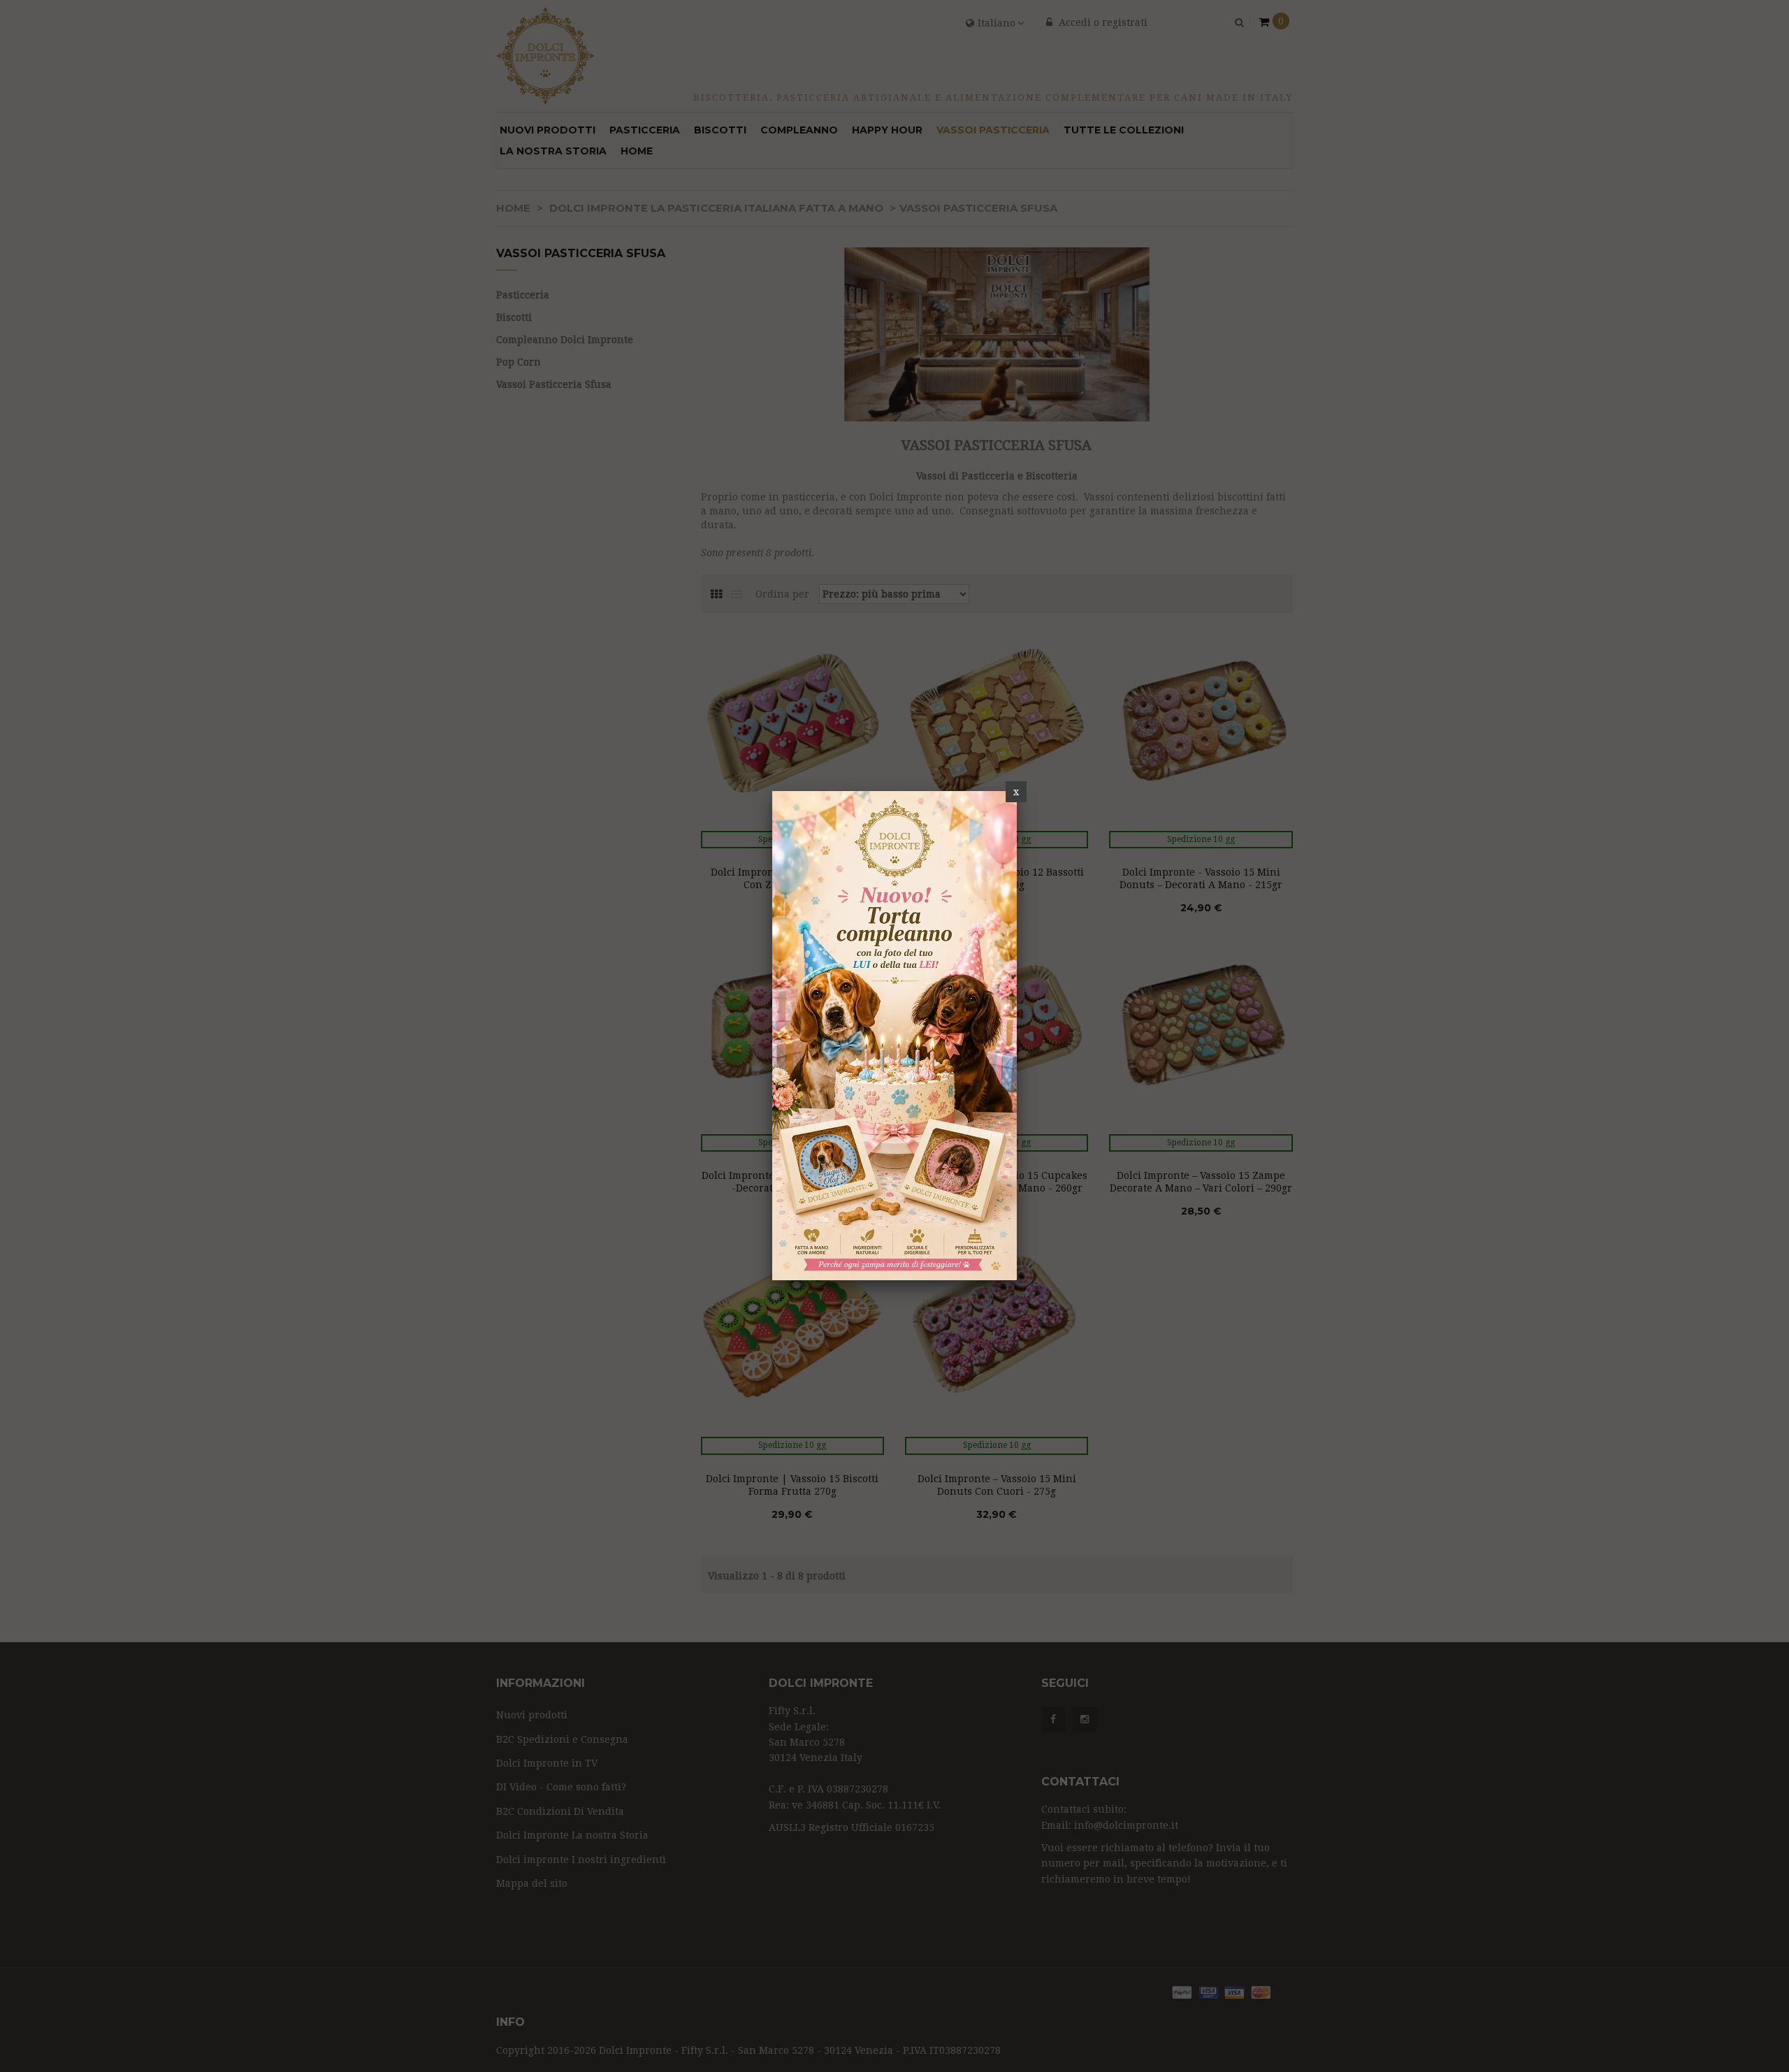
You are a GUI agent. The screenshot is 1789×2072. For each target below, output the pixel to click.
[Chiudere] (1016, 792)
